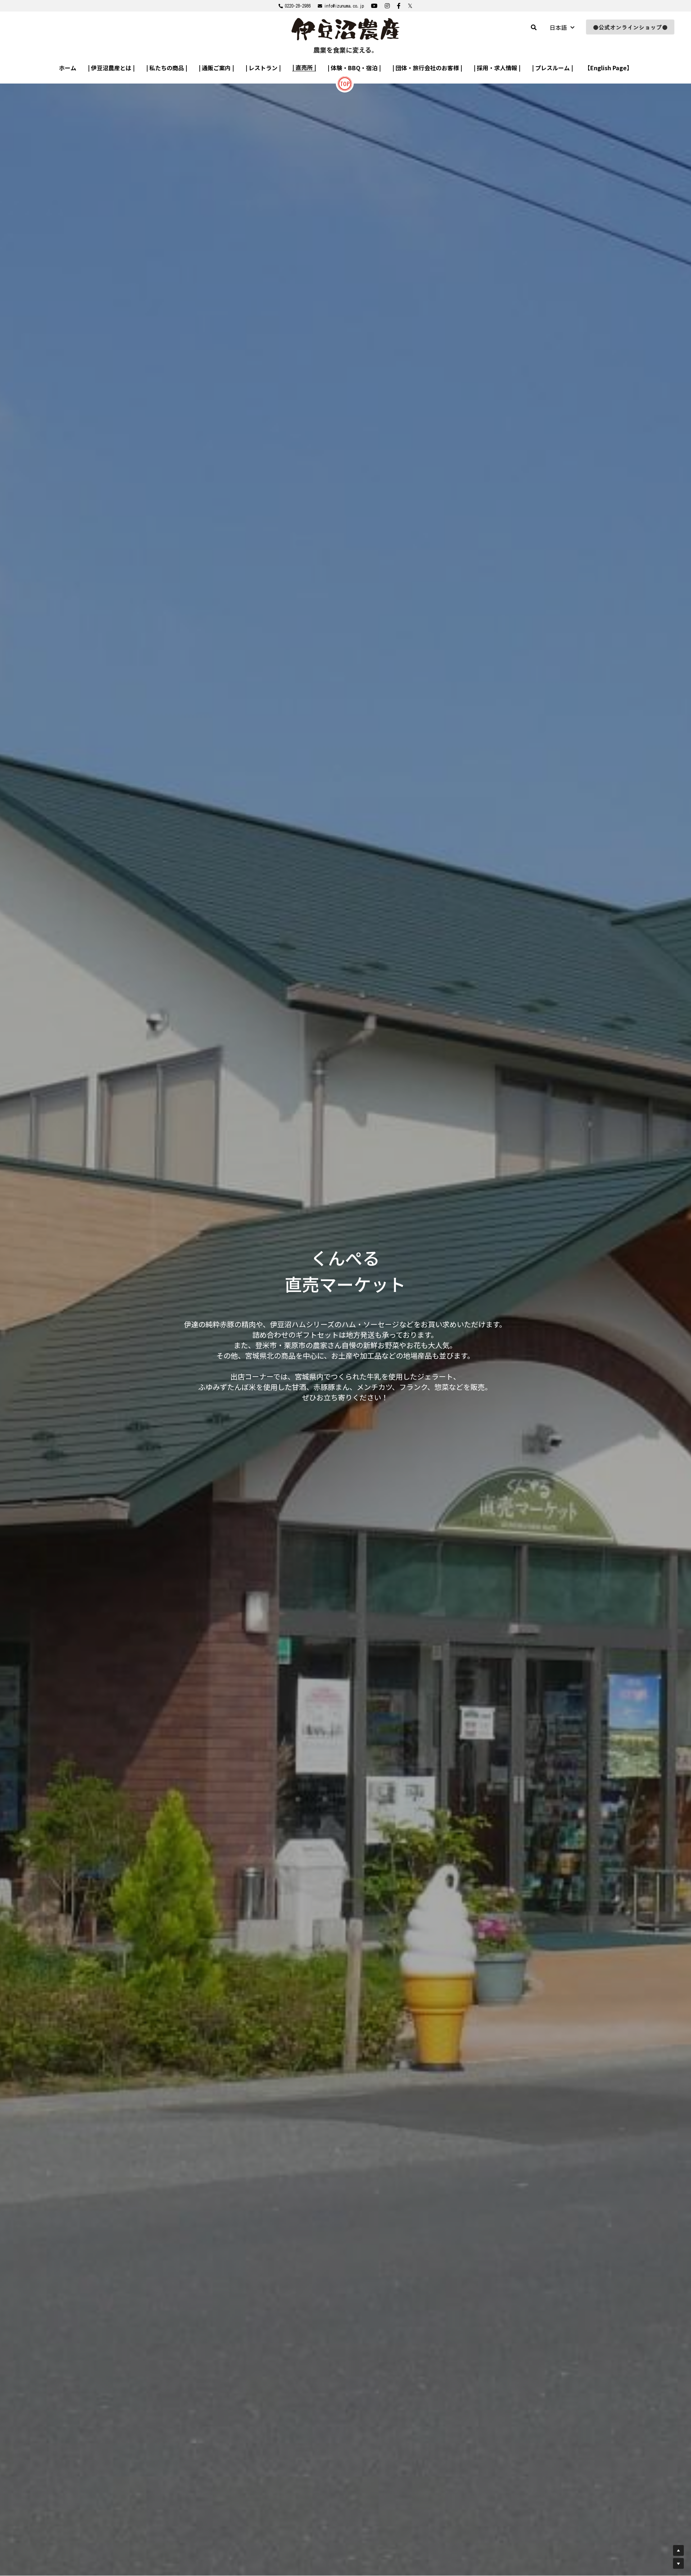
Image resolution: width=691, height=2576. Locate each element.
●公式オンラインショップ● (630, 27)
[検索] (534, 27)
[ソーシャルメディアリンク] (374, 6)
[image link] (345, 83)
